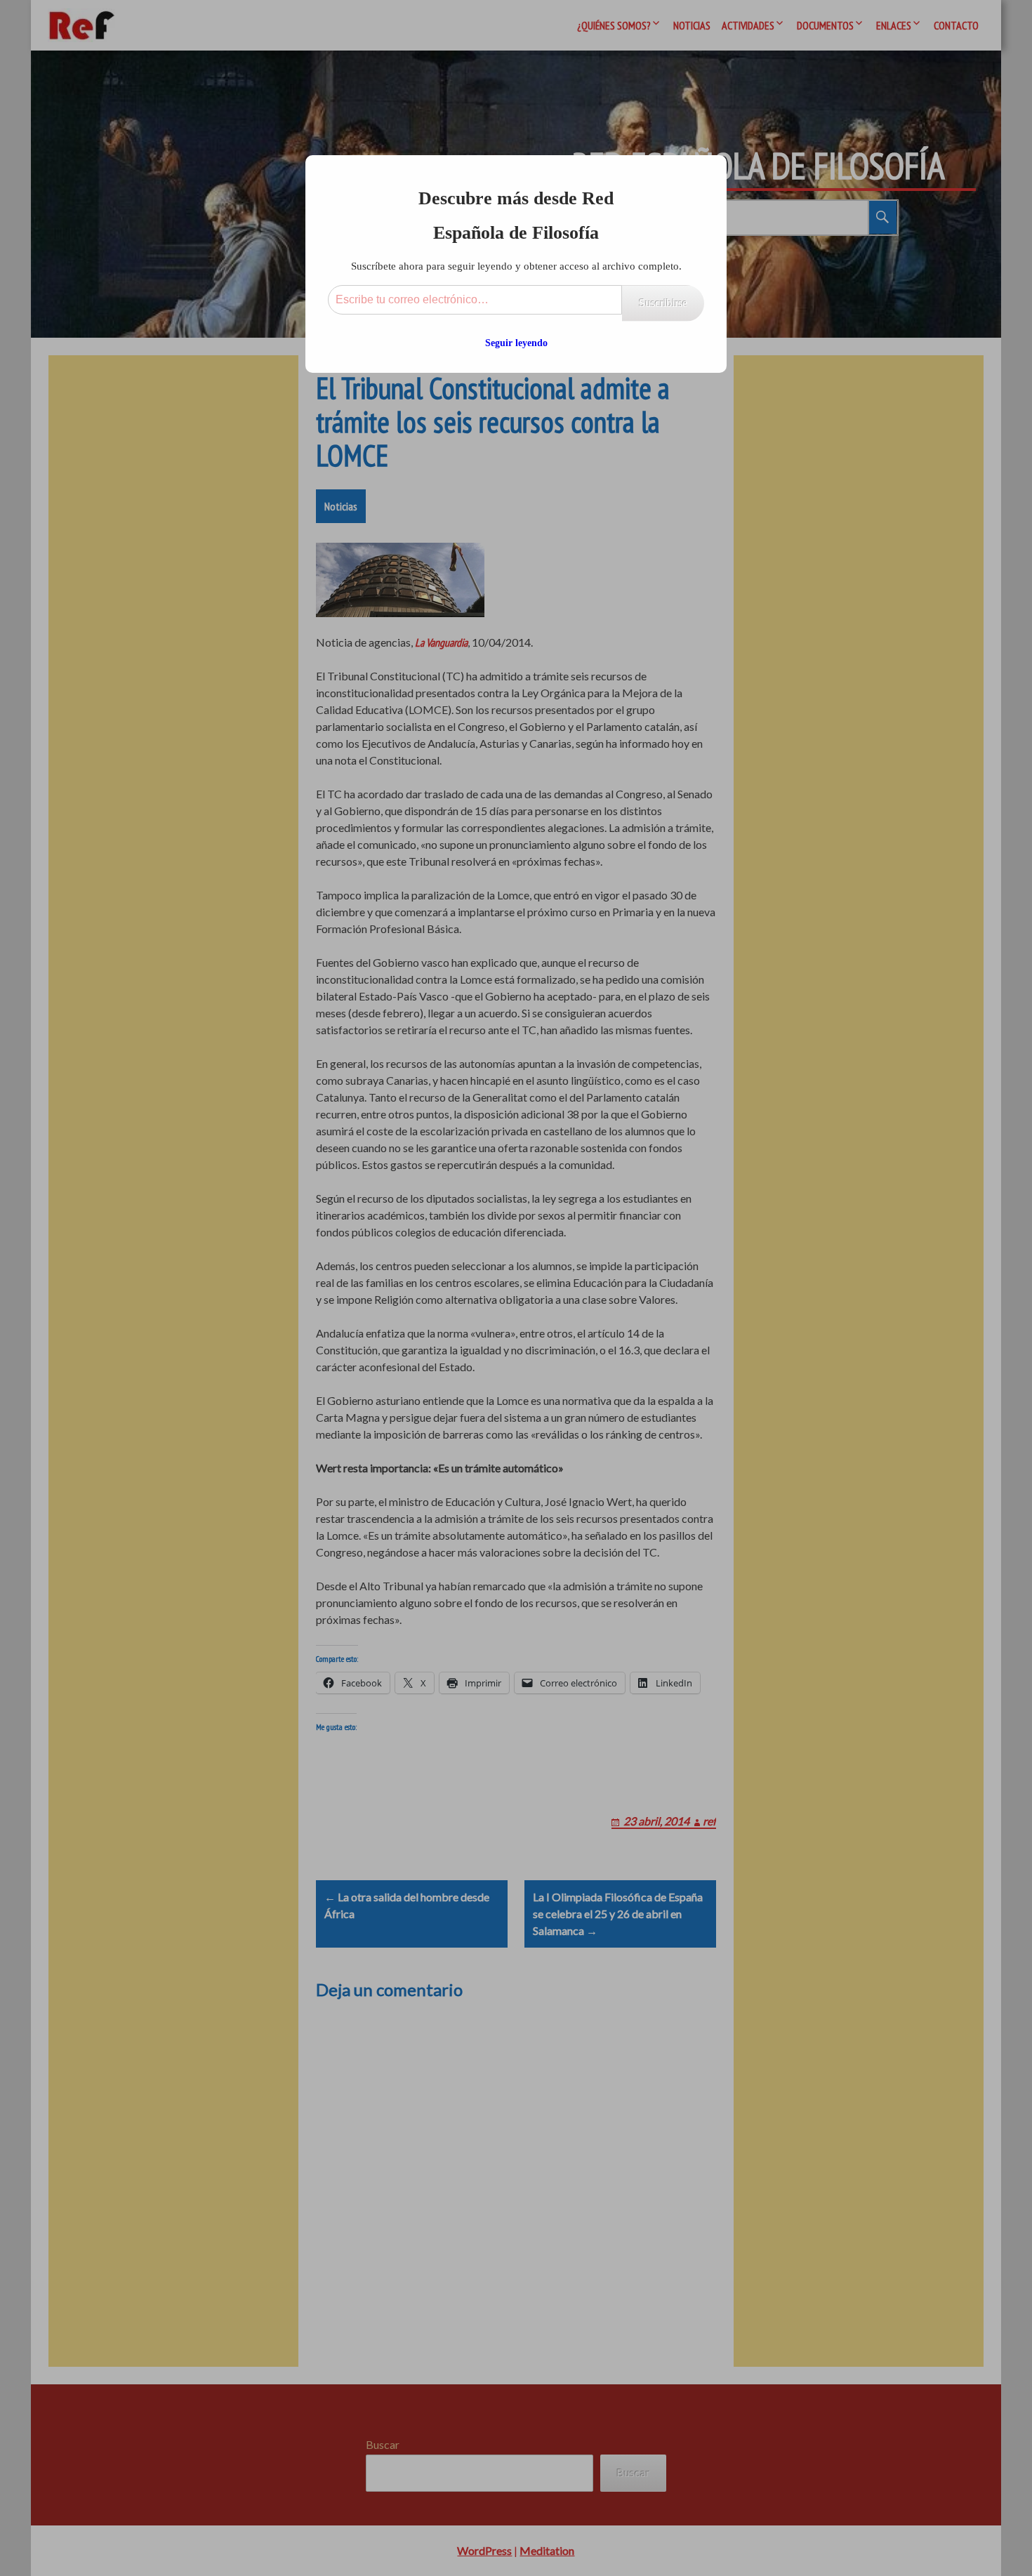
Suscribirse (663, 303)
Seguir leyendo (516, 343)
